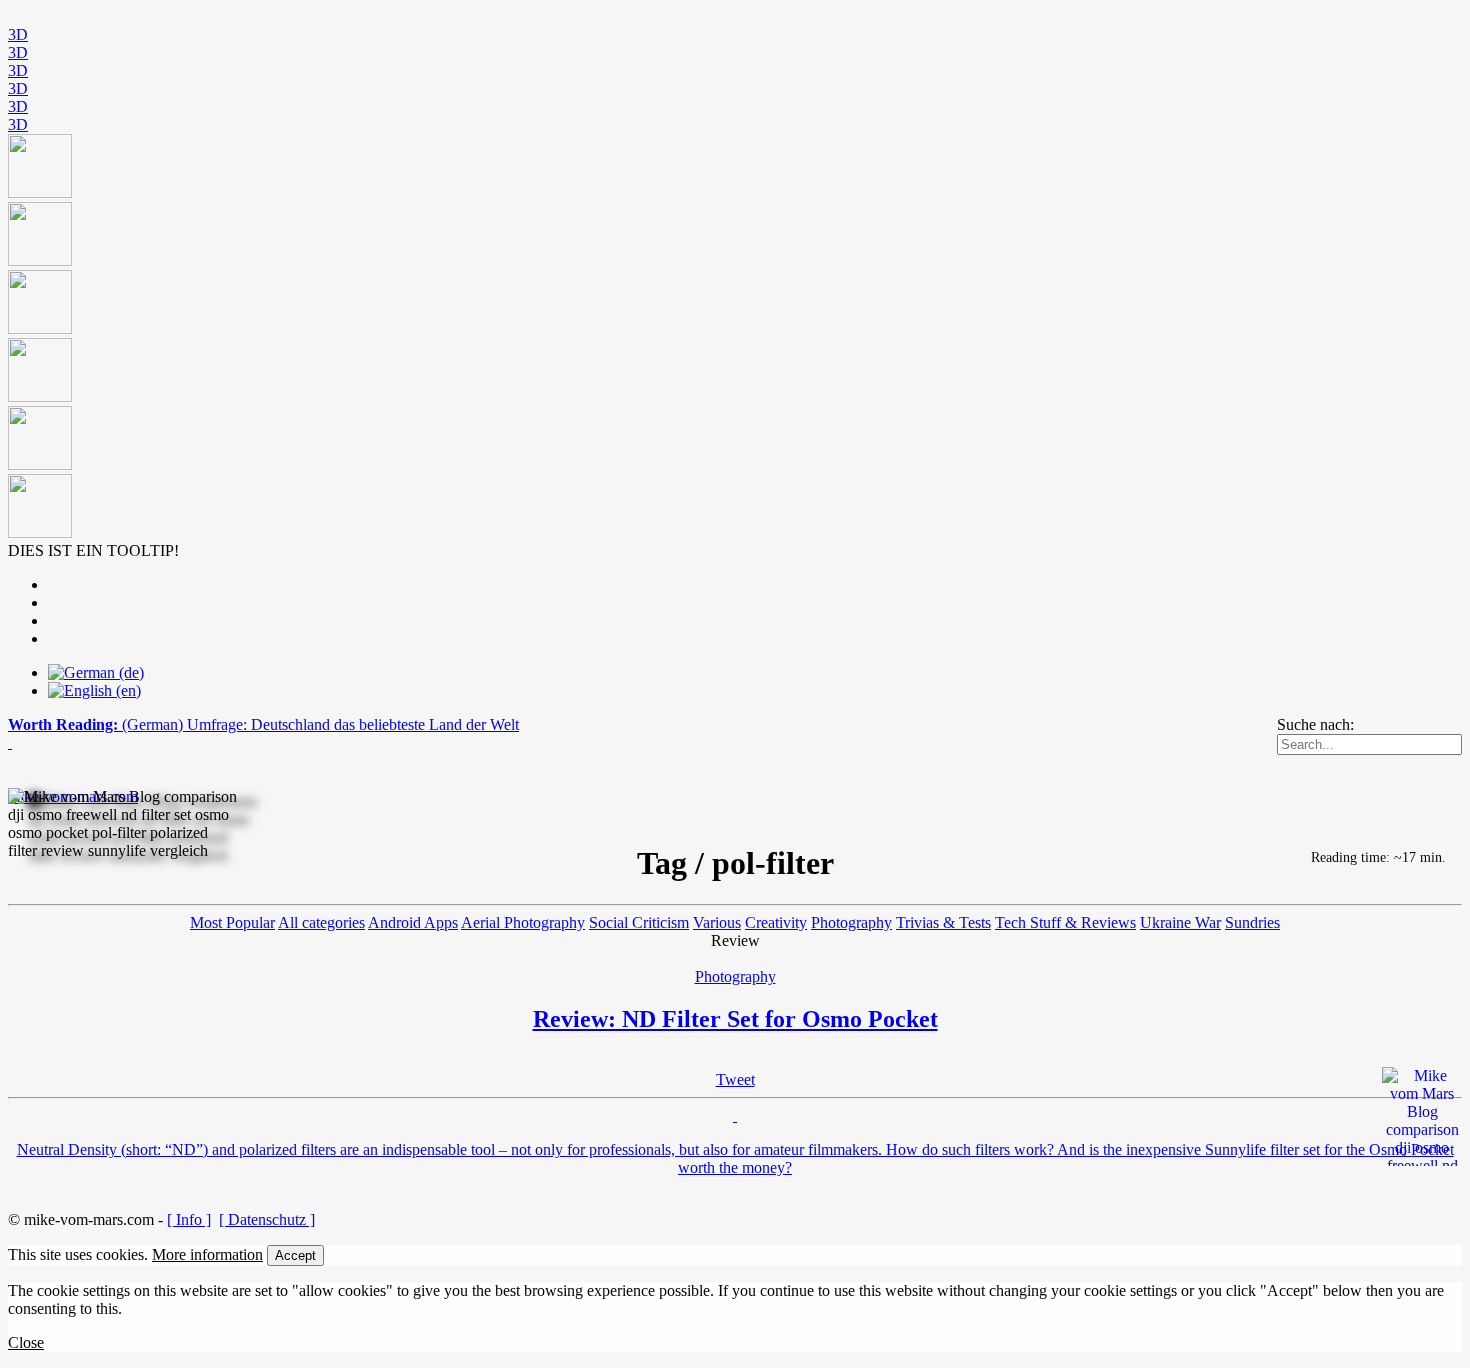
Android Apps (413, 922)
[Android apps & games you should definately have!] (735, 338)
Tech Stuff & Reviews (1065, 922)
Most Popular (232, 922)
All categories (321, 922)
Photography (851, 922)
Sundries (1252, 922)
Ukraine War (1180, 922)
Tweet (735, 1079)
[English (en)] (94, 690)
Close (26, 1342)
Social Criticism (639, 922)
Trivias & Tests (943, 922)
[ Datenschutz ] (267, 1219)
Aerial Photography (523, 922)
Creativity (776, 922)
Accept (295, 1255)
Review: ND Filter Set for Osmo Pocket (735, 1019)
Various (717, 922)
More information (207, 1254)
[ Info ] (189, 1219)
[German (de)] (96, 672)
